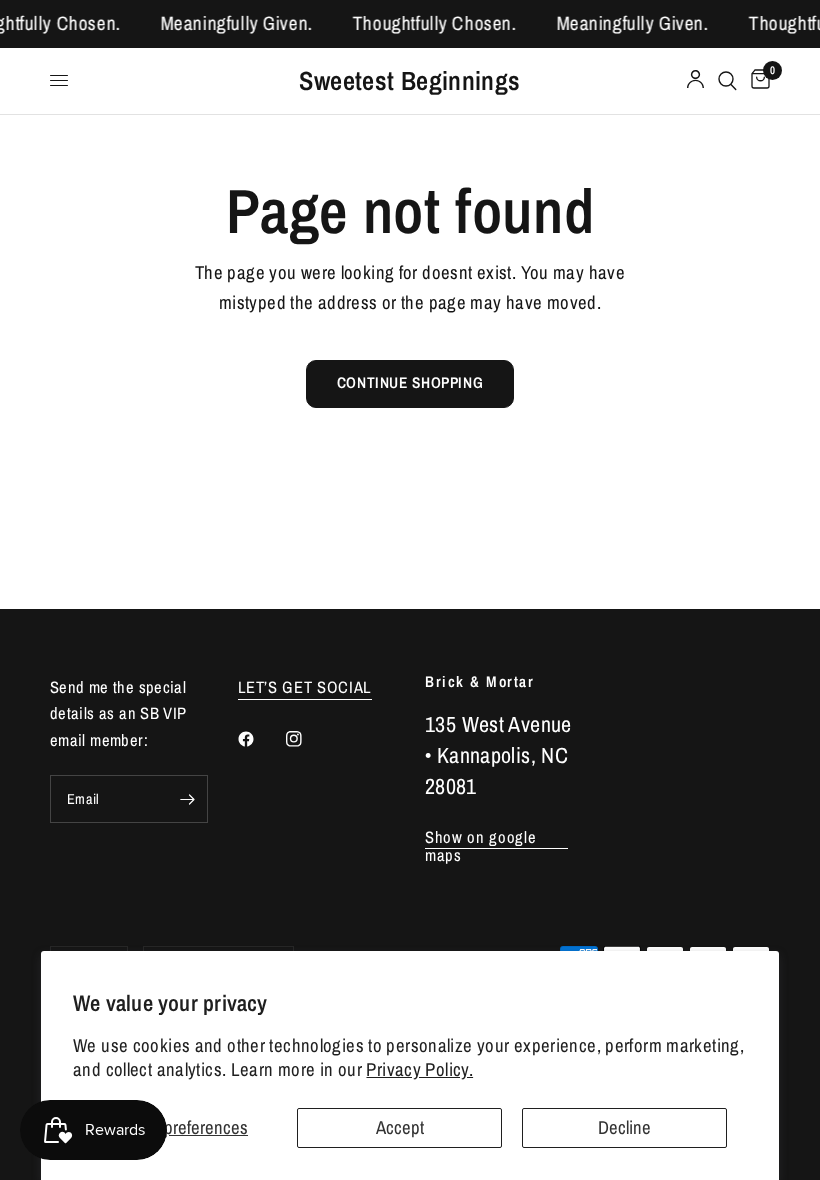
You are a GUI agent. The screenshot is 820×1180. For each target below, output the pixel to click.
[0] (757, 81)
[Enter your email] (188, 799)
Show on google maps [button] (480, 837)
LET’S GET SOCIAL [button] (305, 687)
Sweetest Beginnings (409, 81)
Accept (400, 1127)
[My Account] (695, 81)
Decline (624, 1127)
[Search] (727, 81)
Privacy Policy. (419, 1069)
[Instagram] (308, 739)
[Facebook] (260, 739)
